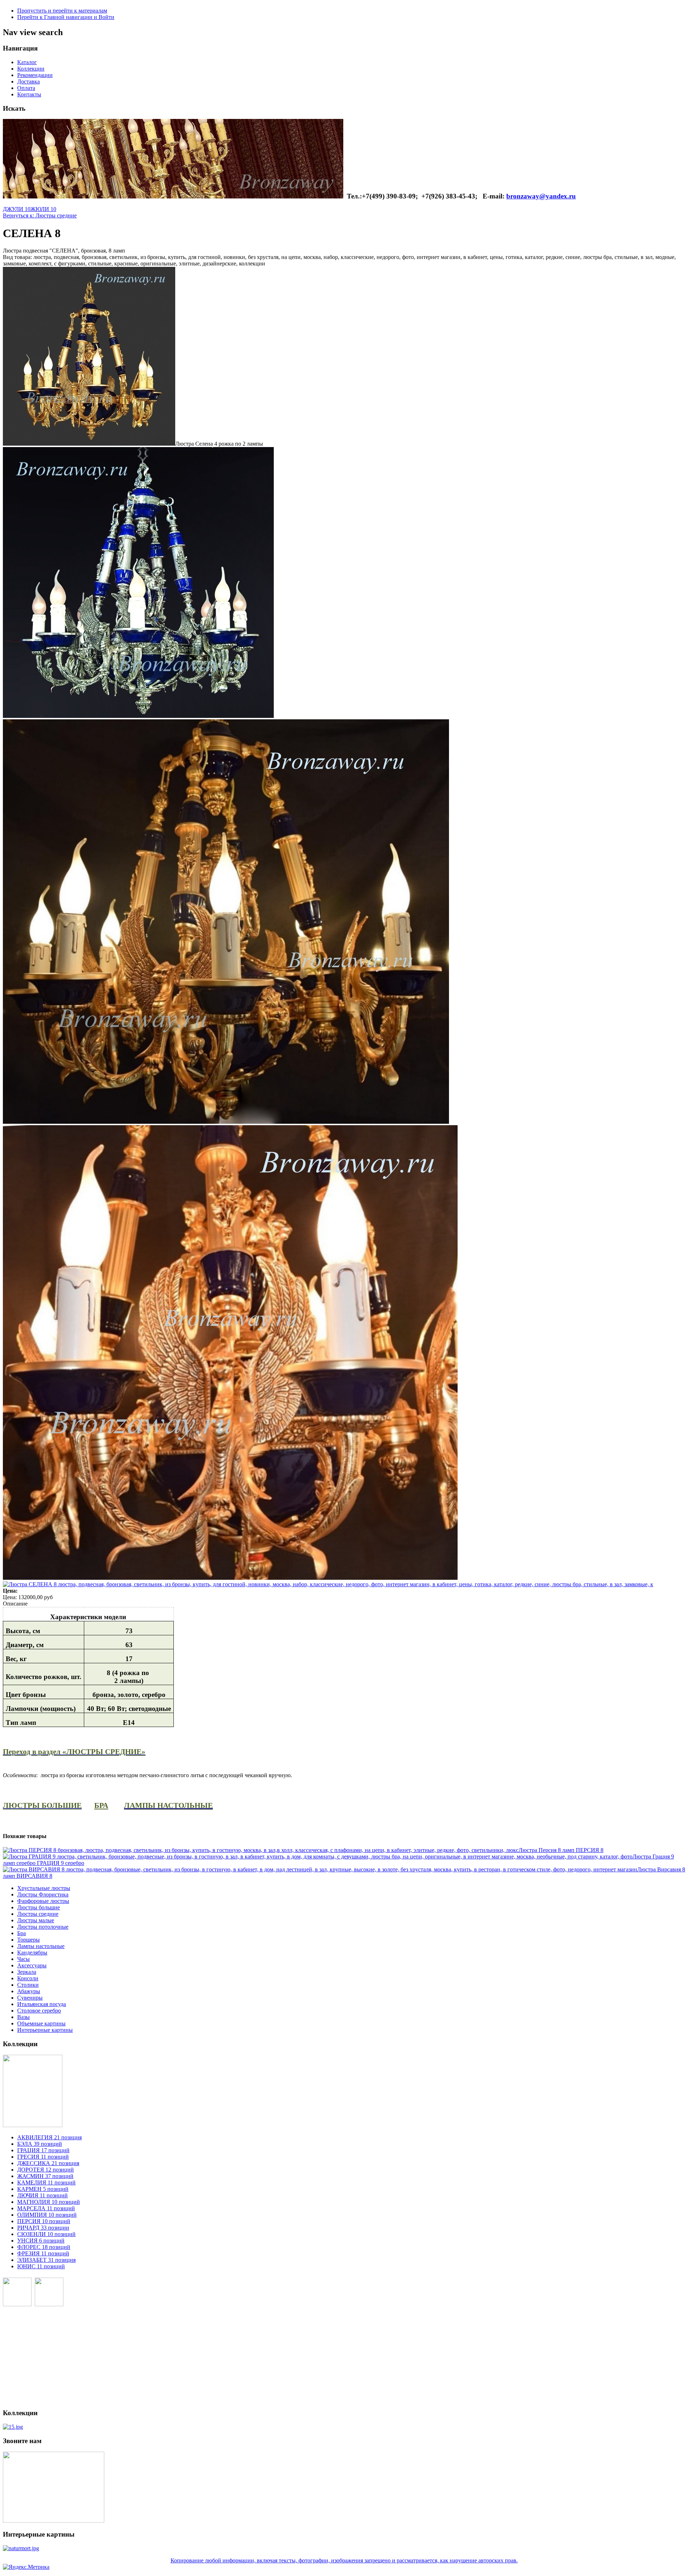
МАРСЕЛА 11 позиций (46, 2208)
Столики (28, 1985)
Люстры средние (38, 1914)
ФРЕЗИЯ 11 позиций (43, 2253)
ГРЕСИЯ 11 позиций (43, 2157)
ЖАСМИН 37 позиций (45, 2176)
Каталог (27, 62)
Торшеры (28, 1940)
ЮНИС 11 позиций (41, 2266)
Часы (23, 1959)
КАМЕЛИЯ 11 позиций (46, 2182)
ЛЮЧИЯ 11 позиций (42, 2195)
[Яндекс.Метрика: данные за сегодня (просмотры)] (26, 2567)
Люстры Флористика (43, 1894)
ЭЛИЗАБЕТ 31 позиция (46, 2260)
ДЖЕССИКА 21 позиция (48, 2163)
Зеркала (27, 1972)
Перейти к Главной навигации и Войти (66, 17)
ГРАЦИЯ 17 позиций (43, 2150)
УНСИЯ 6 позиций (41, 2241)
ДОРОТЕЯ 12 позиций (46, 2170)
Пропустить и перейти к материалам (62, 11)
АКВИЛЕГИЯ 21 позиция (49, 2137)
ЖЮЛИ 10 (43, 209)
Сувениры (30, 1998)
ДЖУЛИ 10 (17, 209)
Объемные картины (41, 2023)
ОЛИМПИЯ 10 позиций (47, 2215)
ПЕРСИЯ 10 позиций (44, 2221)
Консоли (28, 1978)
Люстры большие (39, 1907)
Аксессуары (32, 1965)
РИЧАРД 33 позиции (43, 2228)
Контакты (29, 94)
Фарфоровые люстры (43, 1901)
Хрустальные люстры (44, 1888)
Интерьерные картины (45, 2030)
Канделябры (32, 1953)
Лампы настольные (41, 1946)
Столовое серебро (39, 2011)
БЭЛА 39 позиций (40, 2144)
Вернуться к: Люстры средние (40, 215)
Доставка (28, 81)
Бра (21, 1933)
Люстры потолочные (43, 1927)
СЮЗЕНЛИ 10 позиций (46, 2234)
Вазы (23, 2017)
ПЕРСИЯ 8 (561, 1850)
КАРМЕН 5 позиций (43, 2189)
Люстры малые (36, 1920)
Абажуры (29, 1991)
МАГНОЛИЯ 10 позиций (49, 2202)
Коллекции (31, 69)
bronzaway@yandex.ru (541, 196)
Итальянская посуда (42, 2004)
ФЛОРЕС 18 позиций (44, 2247)
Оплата (26, 88)
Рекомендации (35, 75)
